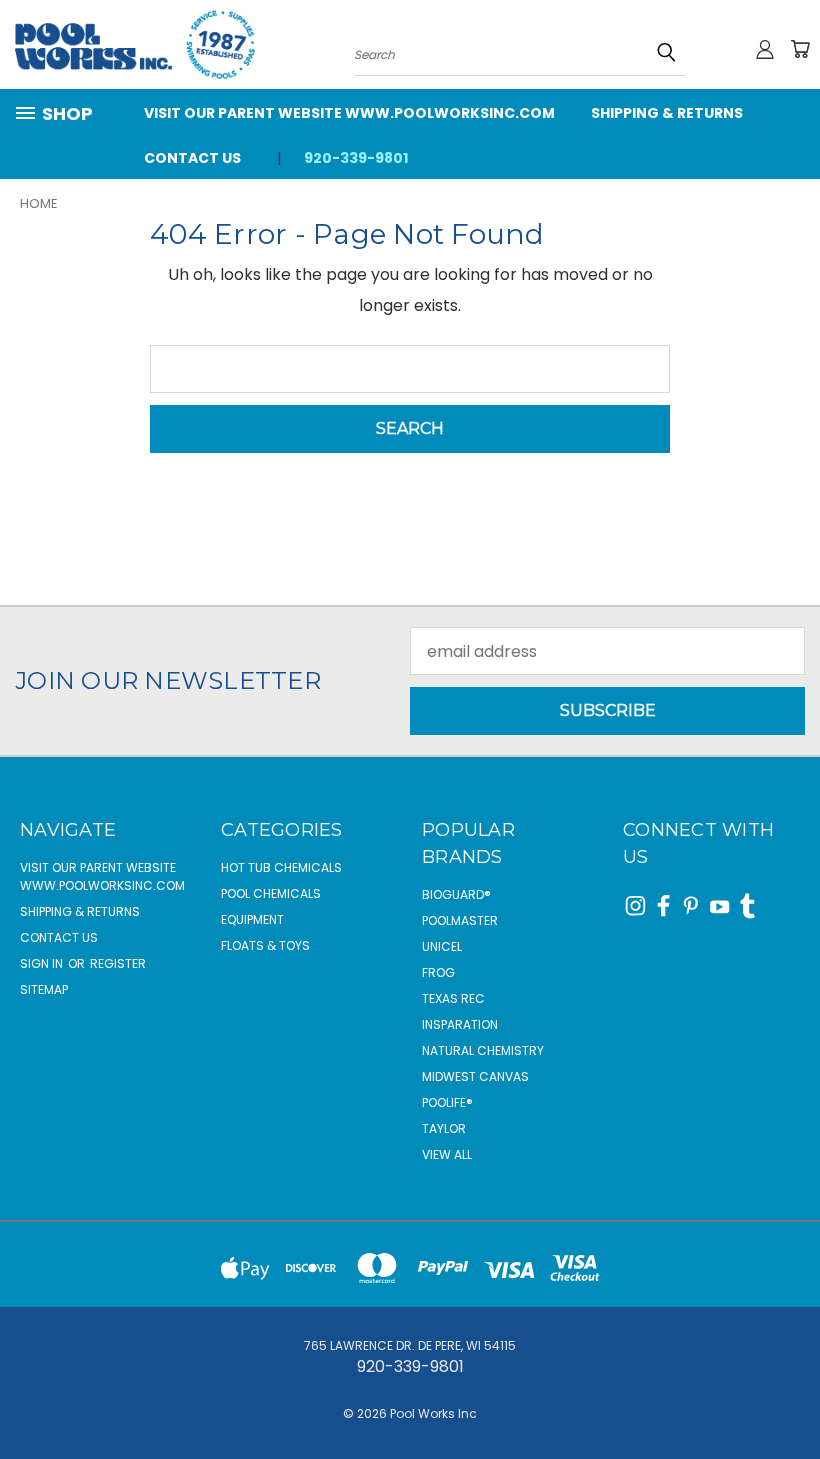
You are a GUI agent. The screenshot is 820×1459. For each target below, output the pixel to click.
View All (447, 1154)
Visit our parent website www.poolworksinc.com (349, 113)
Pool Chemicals (271, 893)
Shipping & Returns (667, 113)
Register (118, 963)
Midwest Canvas (475, 1076)
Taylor (444, 1128)
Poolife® (447, 1102)
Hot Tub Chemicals (281, 867)
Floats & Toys (265, 945)
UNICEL (442, 946)
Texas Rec (453, 998)
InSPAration (460, 1024)
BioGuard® (456, 894)
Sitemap (44, 989)
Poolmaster (460, 920)
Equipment (252, 919)
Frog (438, 972)
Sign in (43, 963)
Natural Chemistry (483, 1050)
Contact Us (192, 158)
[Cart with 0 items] (800, 49)
